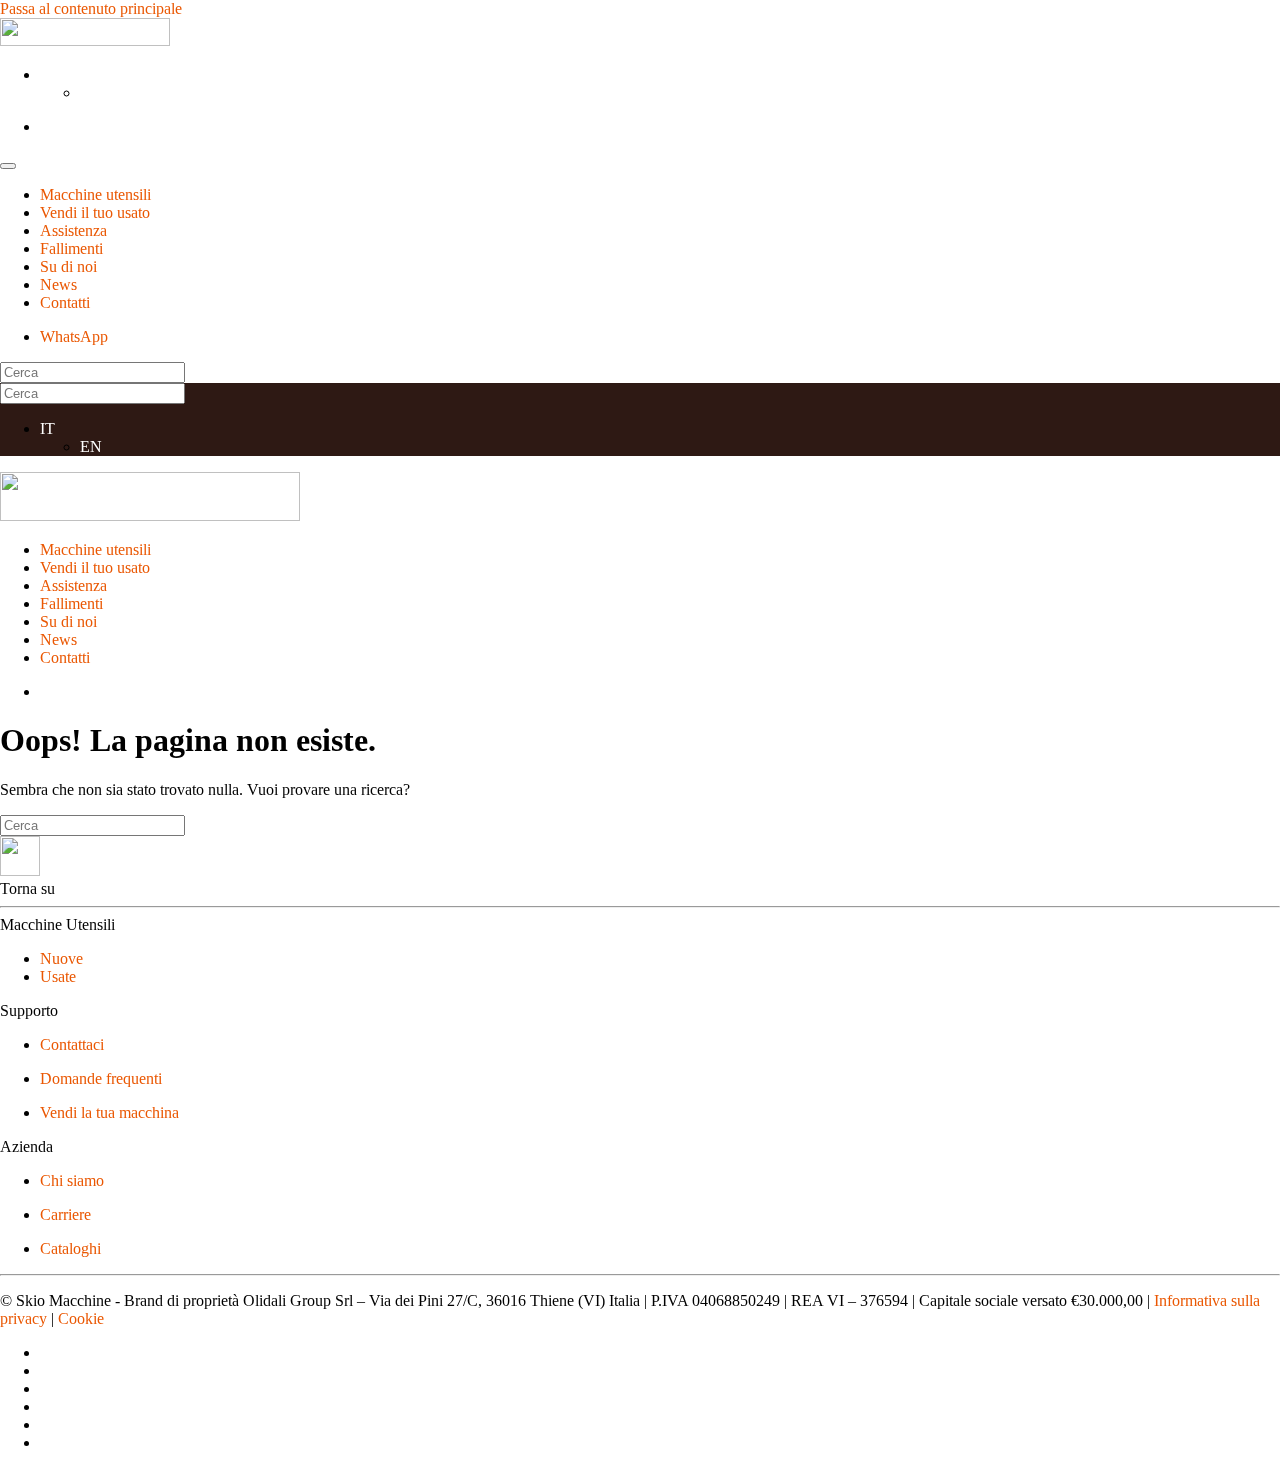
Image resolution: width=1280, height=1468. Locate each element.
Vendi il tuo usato (95, 212)
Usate (58, 976)
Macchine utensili (95, 194)
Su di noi (68, 266)
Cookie (81, 1318)
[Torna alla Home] (85, 40)
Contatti (65, 302)
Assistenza (73, 230)
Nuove (61, 958)
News (58, 284)
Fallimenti (71, 248)
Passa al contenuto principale (91, 8)
